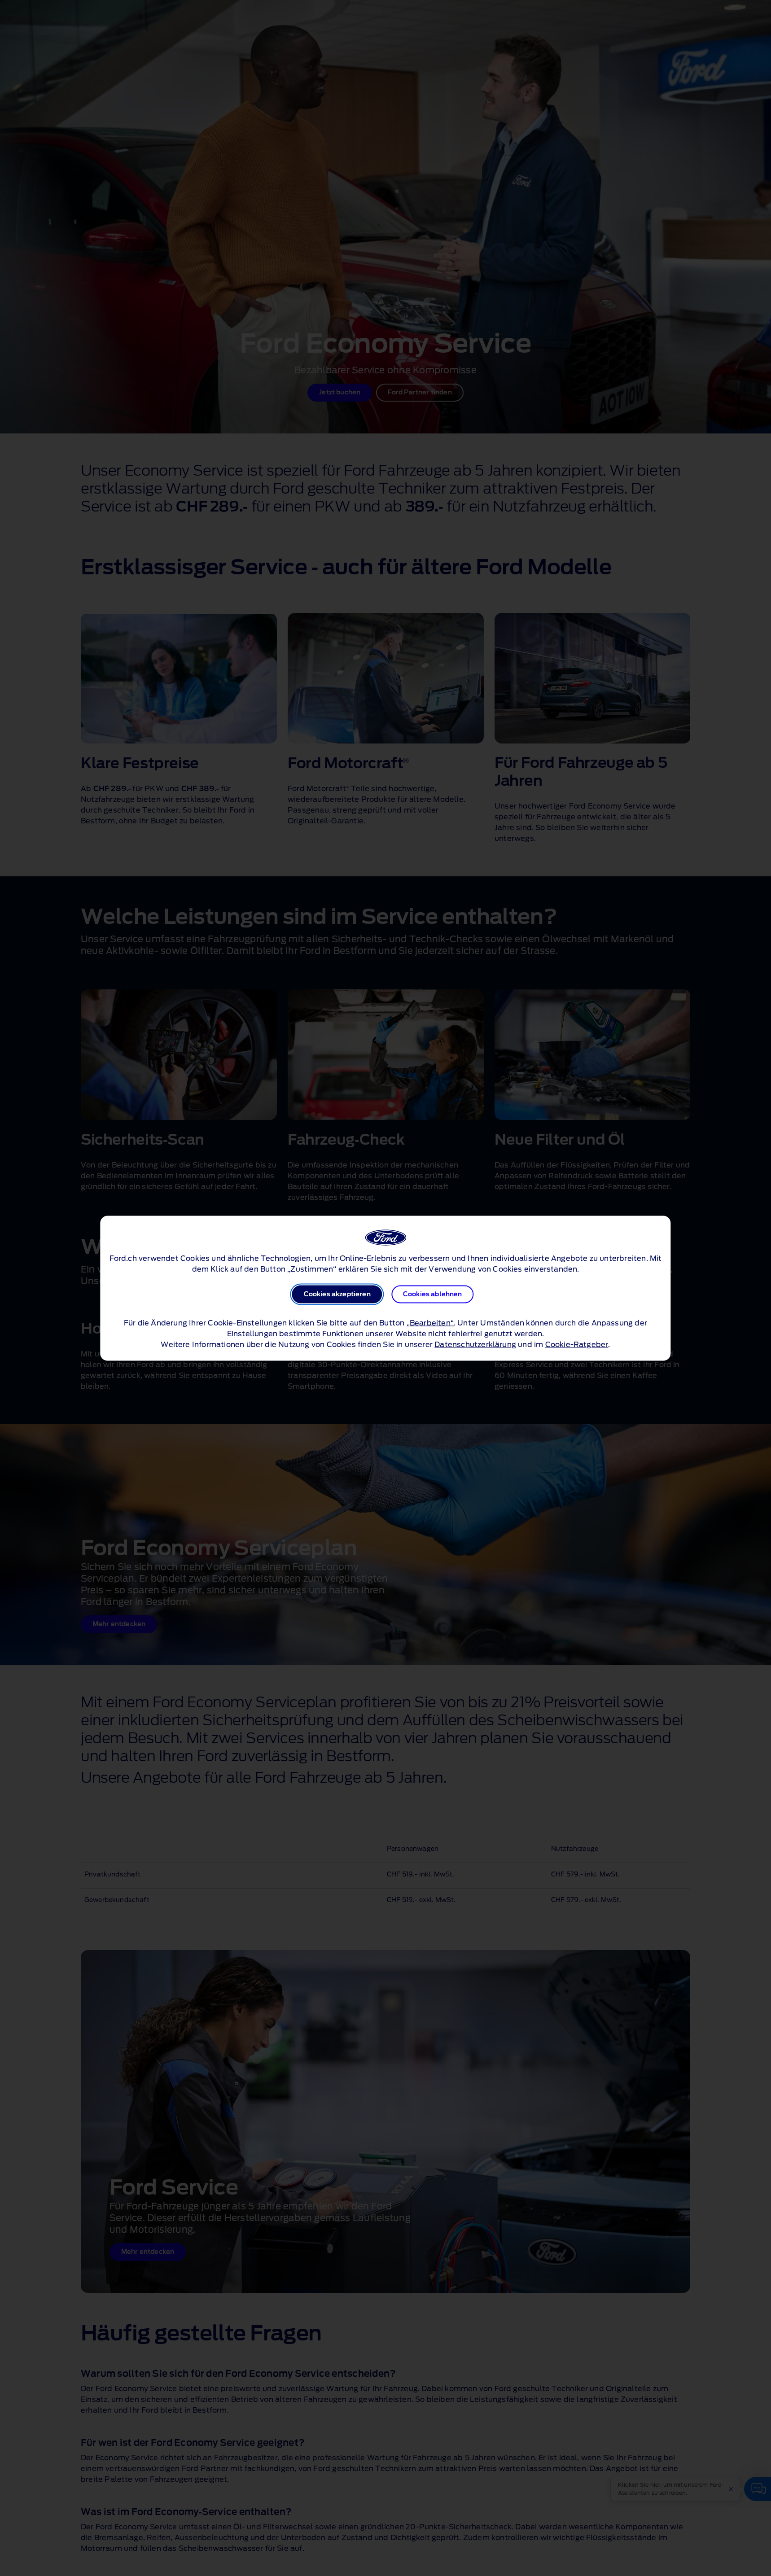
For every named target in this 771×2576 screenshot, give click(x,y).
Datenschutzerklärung (475, 1344)
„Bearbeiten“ (430, 1323)
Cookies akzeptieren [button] (337, 1294)
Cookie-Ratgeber (577, 1344)
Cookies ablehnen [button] (433, 1294)
